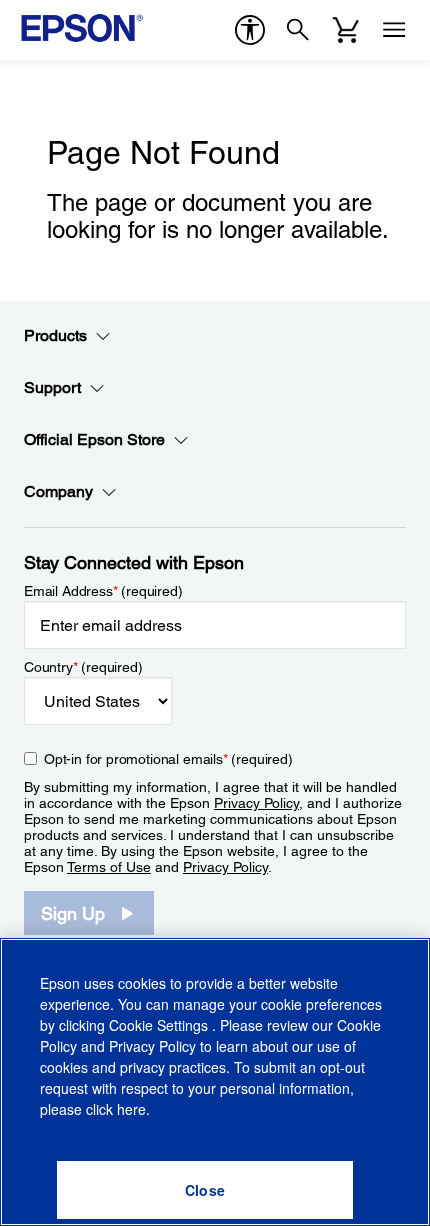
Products (55, 335)
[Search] (298, 30)
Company (58, 491)
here (131, 1109)
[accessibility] (250, 30)
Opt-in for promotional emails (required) (168, 759)
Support (52, 387)
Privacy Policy (256, 803)
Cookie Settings (160, 1025)
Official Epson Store (94, 439)
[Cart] (346, 30)
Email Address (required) (103, 591)
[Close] (205, 1190)
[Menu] (394, 30)
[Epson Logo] (82, 28)
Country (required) (83, 667)
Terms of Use (109, 867)
